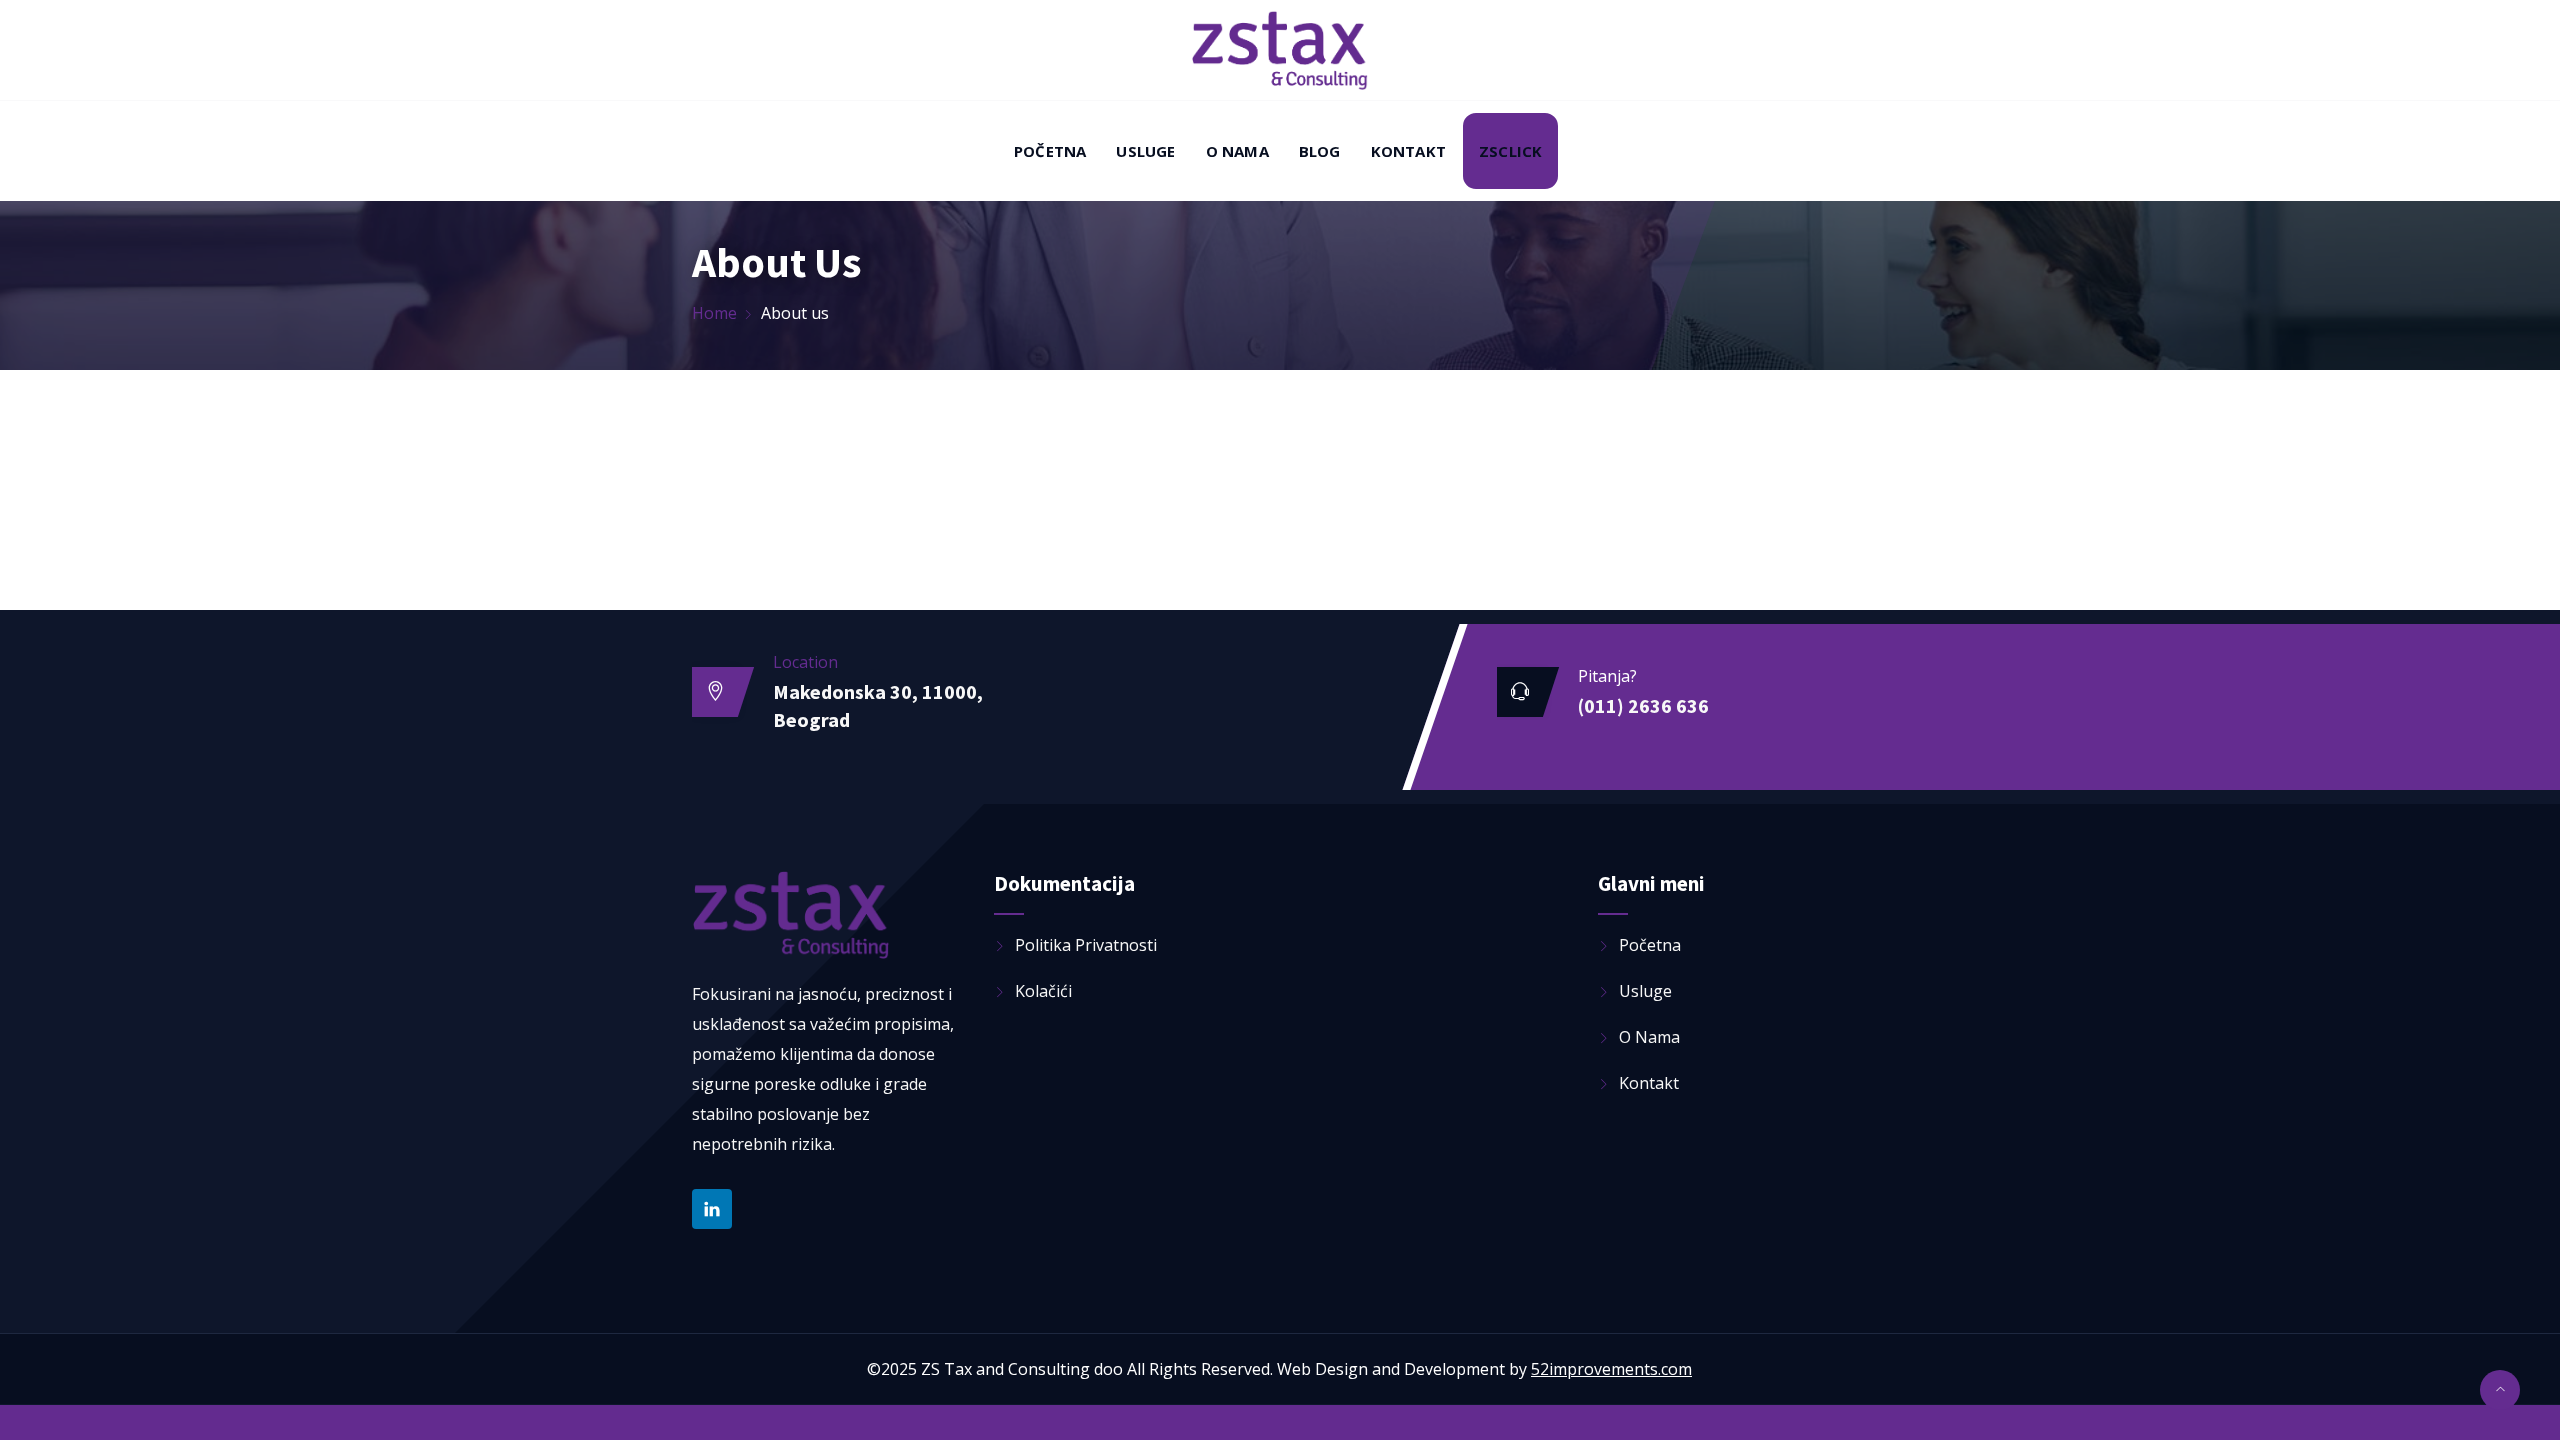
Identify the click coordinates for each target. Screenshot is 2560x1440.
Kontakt (1408, 151)
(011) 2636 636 (1643, 705)
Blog (1320, 151)
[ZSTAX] (1280, 52)
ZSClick (1510, 151)
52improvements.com (1611, 1369)
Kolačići (1043, 991)
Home (714, 313)
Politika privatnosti (1086, 945)
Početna (1050, 151)
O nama (1237, 151)
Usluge (1145, 151)
